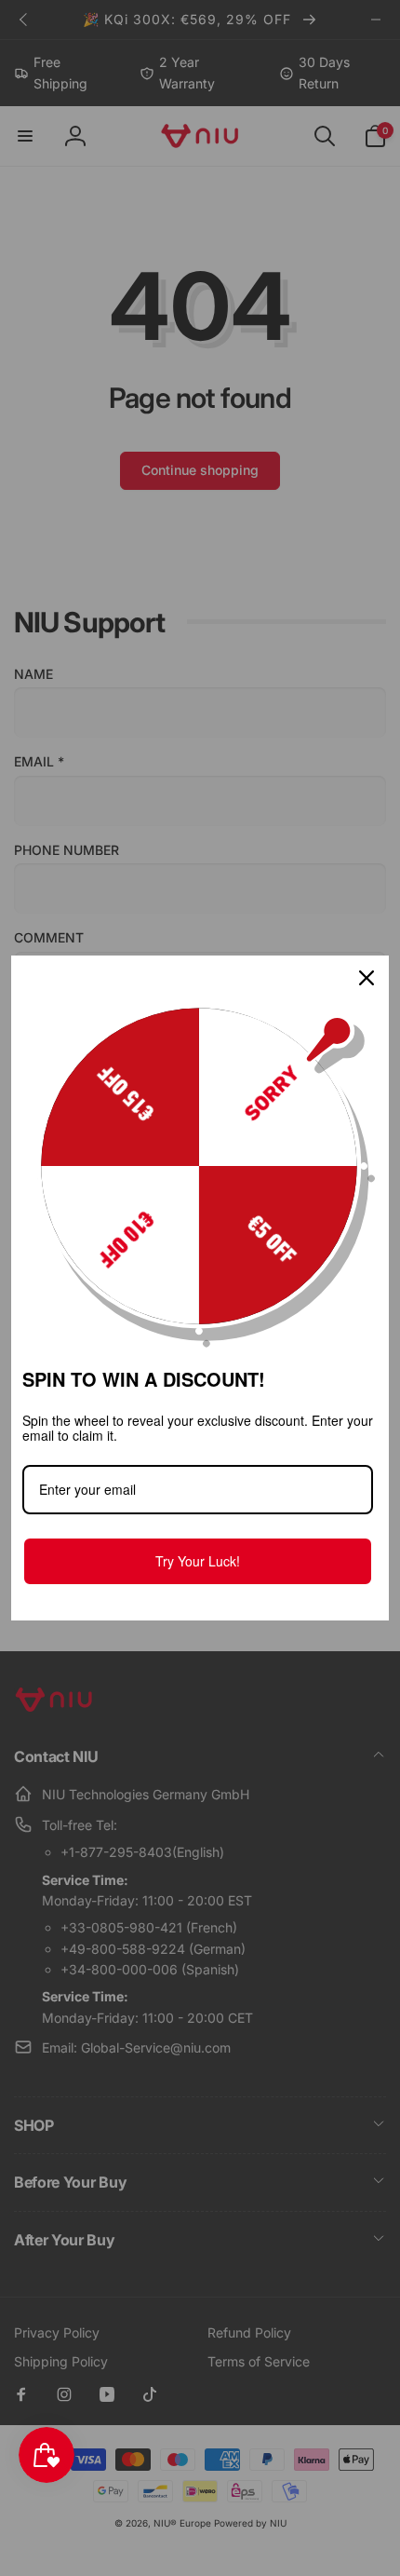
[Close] (367, 978)
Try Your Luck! (198, 1561)
